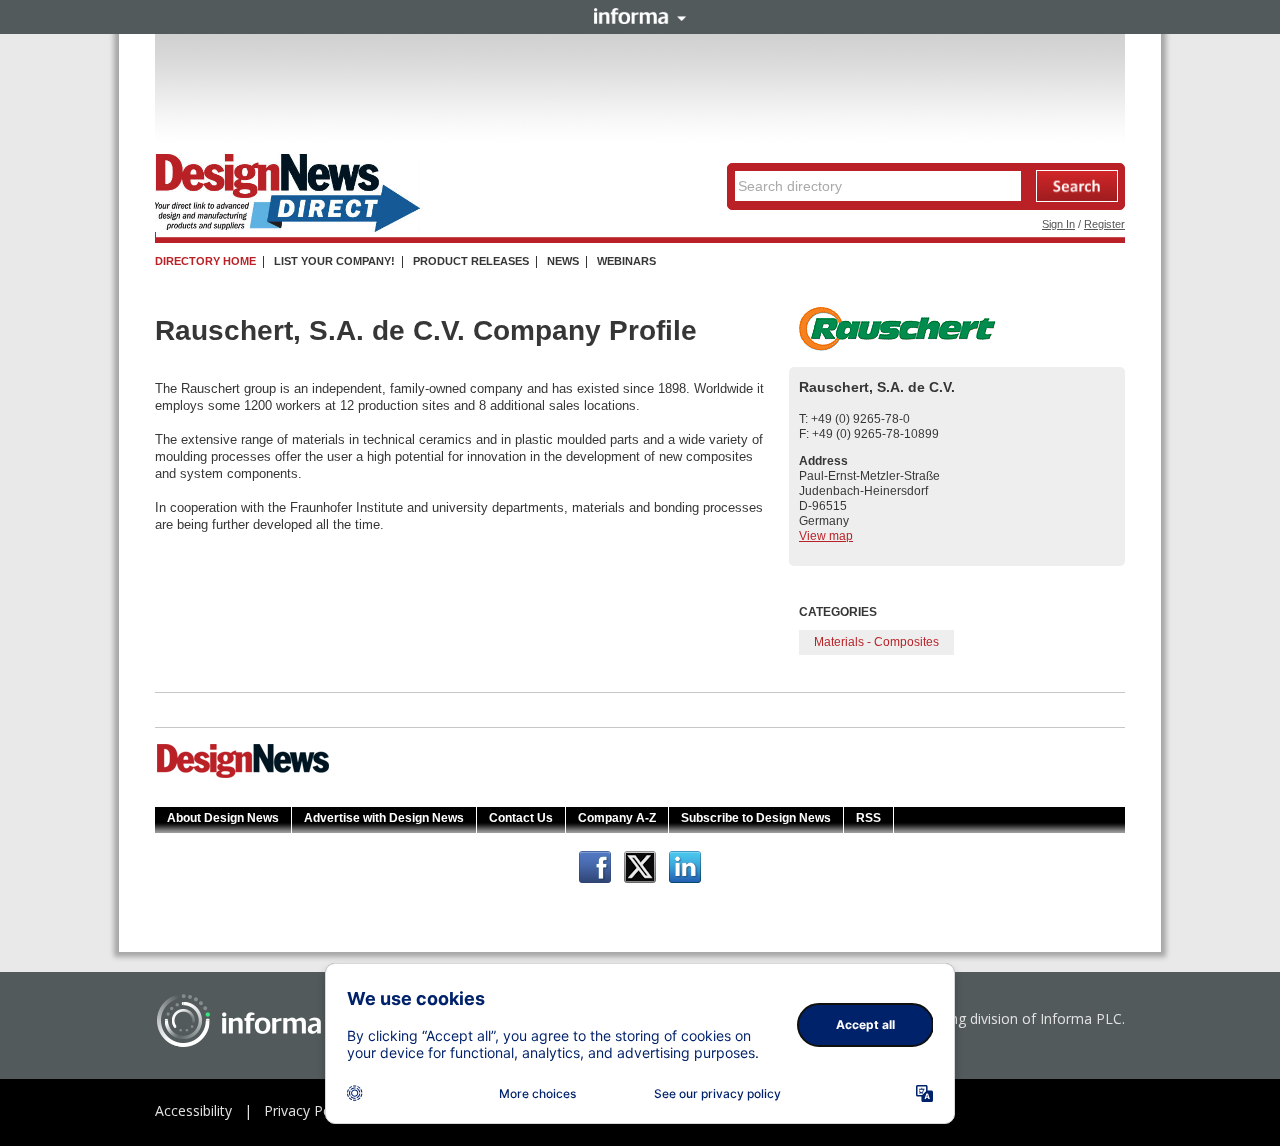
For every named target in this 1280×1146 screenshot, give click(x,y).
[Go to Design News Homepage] (243, 776)
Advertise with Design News (384, 818)
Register (1104, 224)
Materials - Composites (876, 642)
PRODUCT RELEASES (471, 261)
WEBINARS (626, 261)
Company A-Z (617, 818)
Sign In (1058, 224)
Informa (640, 16)
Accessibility (193, 1110)
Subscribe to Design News (756, 818)
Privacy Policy (308, 1110)
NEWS (563, 261)
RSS (868, 818)
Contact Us (521, 818)
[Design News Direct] (287, 228)
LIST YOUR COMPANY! (334, 261)
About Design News (223, 818)
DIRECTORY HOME (205, 261)
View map (826, 536)
